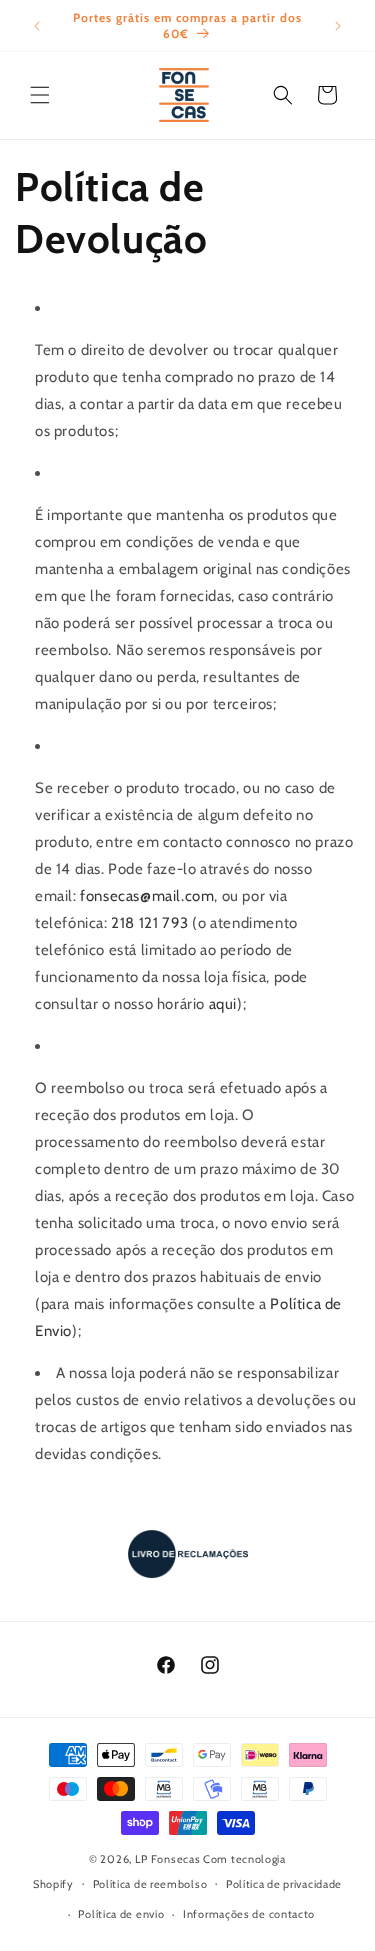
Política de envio (121, 1914)
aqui (223, 1004)
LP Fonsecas (168, 1859)
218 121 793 (150, 923)
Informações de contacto (249, 1914)
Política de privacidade (284, 1884)
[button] (40, 95)
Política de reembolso (150, 1884)
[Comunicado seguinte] (338, 26)
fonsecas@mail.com (147, 896)
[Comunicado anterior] (37, 26)
